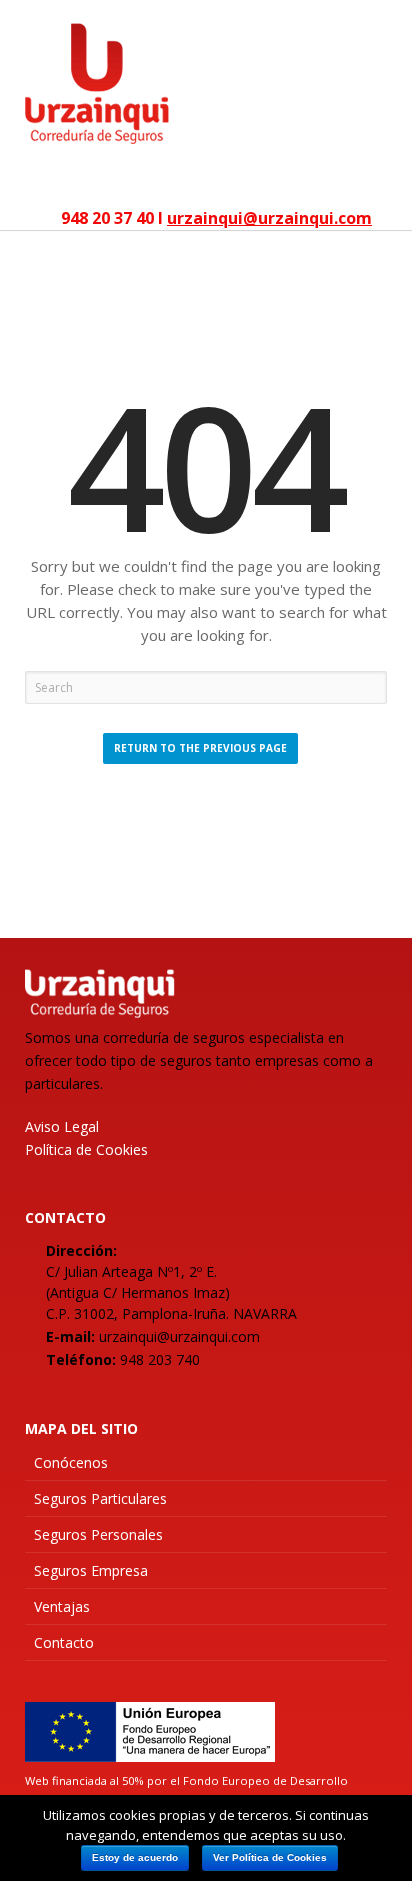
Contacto (64, 1642)
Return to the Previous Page (200, 748)
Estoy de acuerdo (135, 1857)
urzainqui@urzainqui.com (269, 218)
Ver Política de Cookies (270, 1857)
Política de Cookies (86, 1149)
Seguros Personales (98, 1534)
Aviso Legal (62, 1126)
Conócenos (71, 1462)
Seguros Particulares (100, 1498)
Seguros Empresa (91, 1570)
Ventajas (62, 1606)
